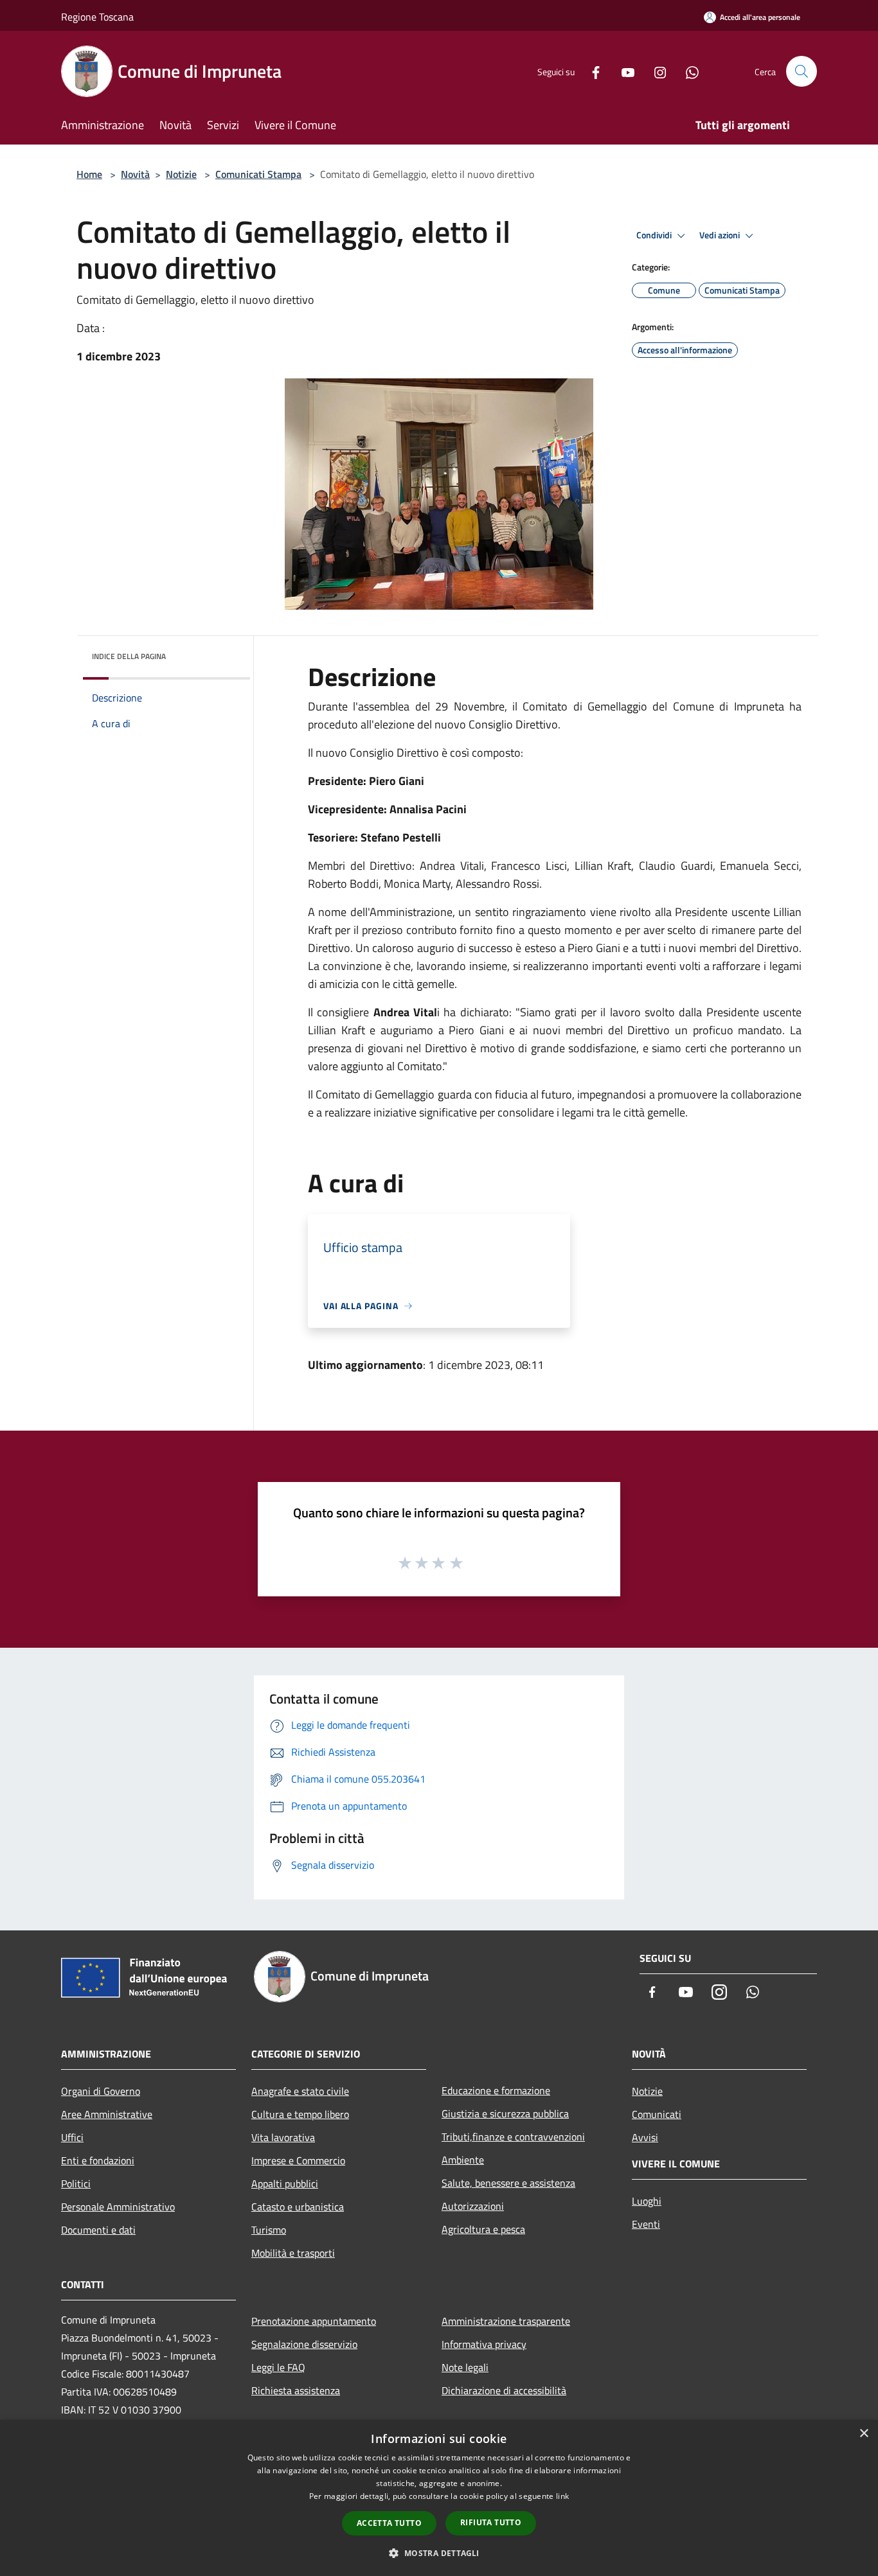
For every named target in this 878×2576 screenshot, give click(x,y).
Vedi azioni (721, 235)
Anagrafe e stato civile (300, 2091)
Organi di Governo (101, 2091)
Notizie (181, 174)
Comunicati (657, 2114)
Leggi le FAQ (278, 2367)
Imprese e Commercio (298, 2160)
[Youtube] (623, 71)
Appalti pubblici (285, 2183)
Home (89, 174)
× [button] (864, 2434)
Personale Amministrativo (118, 2207)
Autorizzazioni (473, 2206)
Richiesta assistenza (296, 2390)
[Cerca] (802, 71)
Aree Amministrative (107, 2114)
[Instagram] (655, 71)
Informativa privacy (484, 2344)
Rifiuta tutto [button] (491, 2522)
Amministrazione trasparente (506, 2321)
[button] (439, 2553)
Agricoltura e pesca (483, 2229)
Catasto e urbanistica (298, 2207)
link (562, 2496)
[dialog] (439, 2498)
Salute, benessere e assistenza (508, 2183)
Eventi (646, 2224)
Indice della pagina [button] (129, 656)
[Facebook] (591, 71)
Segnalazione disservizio (304, 2344)
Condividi (655, 235)
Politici (76, 2183)
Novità (135, 174)
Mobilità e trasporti (293, 2253)
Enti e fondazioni (98, 2160)
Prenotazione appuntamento (314, 2321)
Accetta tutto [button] (389, 2523)
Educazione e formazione (496, 2090)
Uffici (72, 2137)
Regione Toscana (97, 17)
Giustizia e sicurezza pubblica (505, 2113)
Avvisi (645, 2137)
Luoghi (647, 2201)
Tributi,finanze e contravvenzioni (513, 2137)
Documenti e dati (98, 2230)
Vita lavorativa (283, 2137)
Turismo (269, 2230)
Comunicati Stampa (258, 174)
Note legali (465, 2367)
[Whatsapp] (687, 71)
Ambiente (463, 2160)
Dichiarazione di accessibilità (504, 2390)
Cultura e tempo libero (300, 2114)
